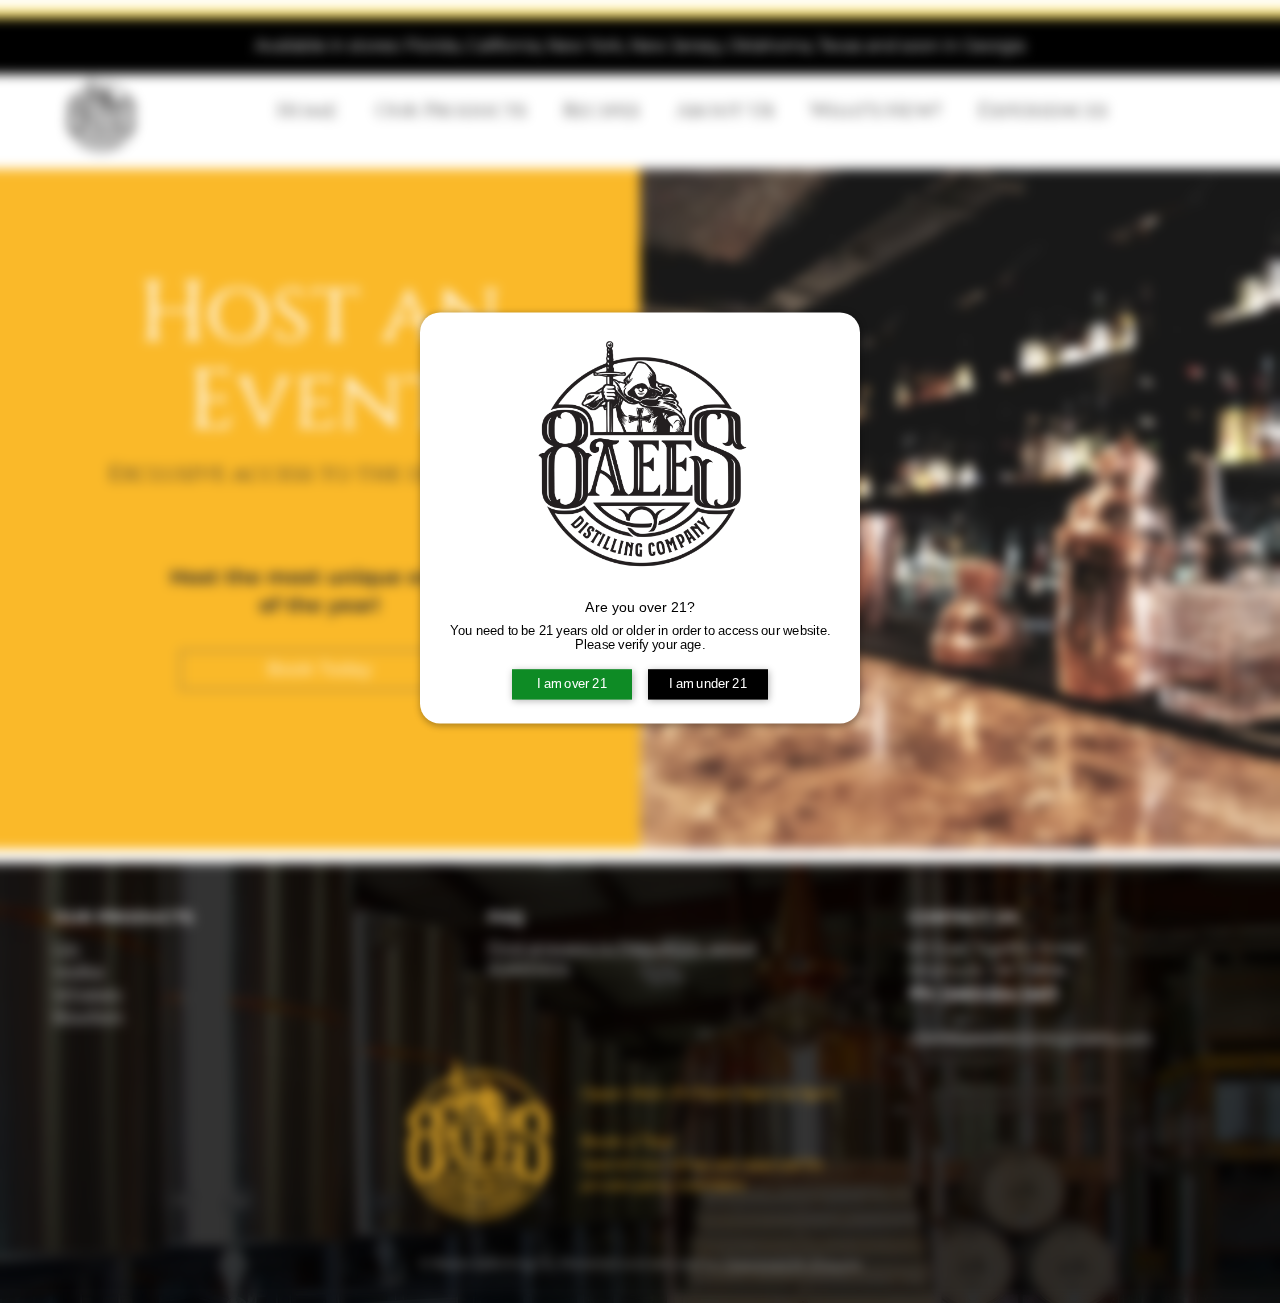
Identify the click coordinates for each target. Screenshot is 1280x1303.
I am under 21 (708, 684)
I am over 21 (572, 684)
